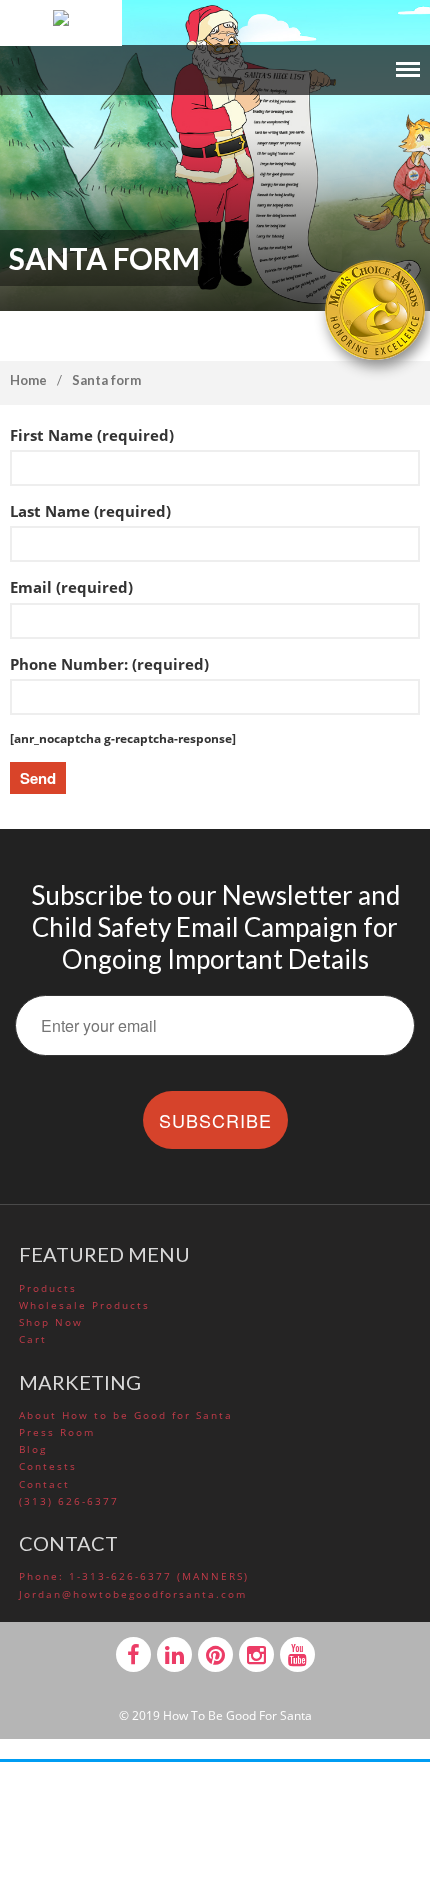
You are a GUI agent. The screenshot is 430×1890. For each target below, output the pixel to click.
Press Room (57, 1432)
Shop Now (51, 1322)
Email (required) (71, 587)
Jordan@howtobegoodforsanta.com (133, 1594)
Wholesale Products (84, 1305)
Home (28, 380)
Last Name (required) (90, 511)
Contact (44, 1484)
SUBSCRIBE (215, 1120)
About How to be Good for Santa (126, 1415)
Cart (33, 1339)
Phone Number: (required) (109, 664)
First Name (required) (92, 435)
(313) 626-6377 (69, 1501)
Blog (33, 1449)
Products (48, 1288)
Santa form (106, 380)
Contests (48, 1466)
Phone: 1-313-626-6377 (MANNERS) (134, 1576)
